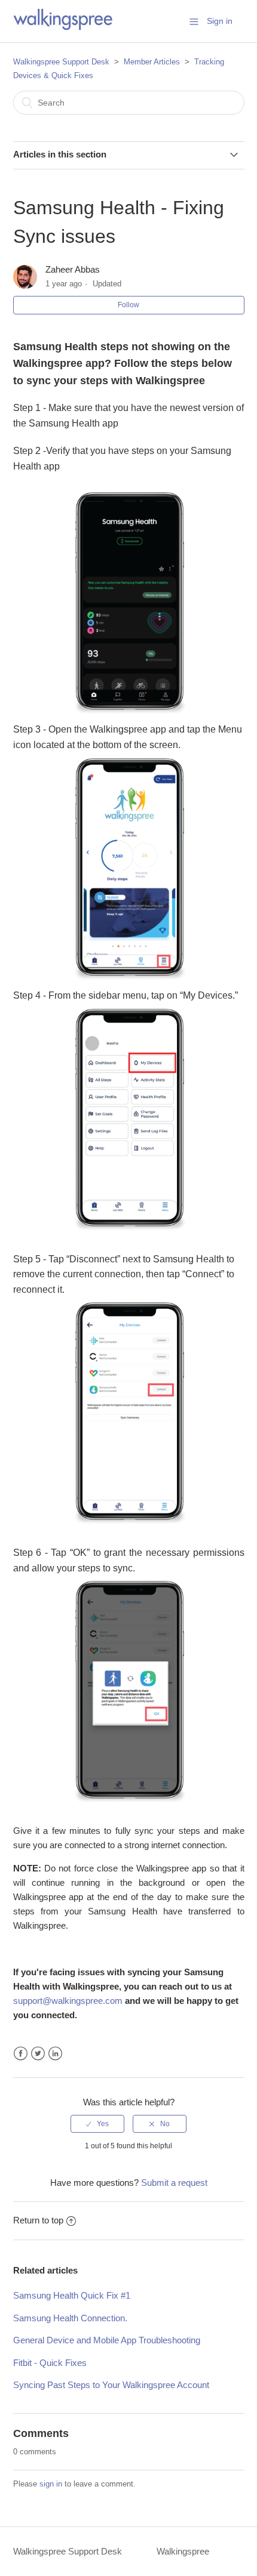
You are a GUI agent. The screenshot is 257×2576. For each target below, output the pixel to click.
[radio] (97, 2124)
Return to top (38, 2220)
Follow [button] (128, 305)
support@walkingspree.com (68, 2001)
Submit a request (174, 2183)
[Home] (63, 27)
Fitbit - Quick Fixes (50, 2363)
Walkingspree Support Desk (61, 62)
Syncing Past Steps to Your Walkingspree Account (111, 2385)
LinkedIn (55, 2054)
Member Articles (152, 62)
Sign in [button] (220, 21)
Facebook (21, 2054)
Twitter (38, 2054)
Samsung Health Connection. (70, 2318)
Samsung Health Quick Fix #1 (72, 2295)
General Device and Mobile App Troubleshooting (107, 2340)
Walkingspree (183, 2551)
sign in (51, 2484)
